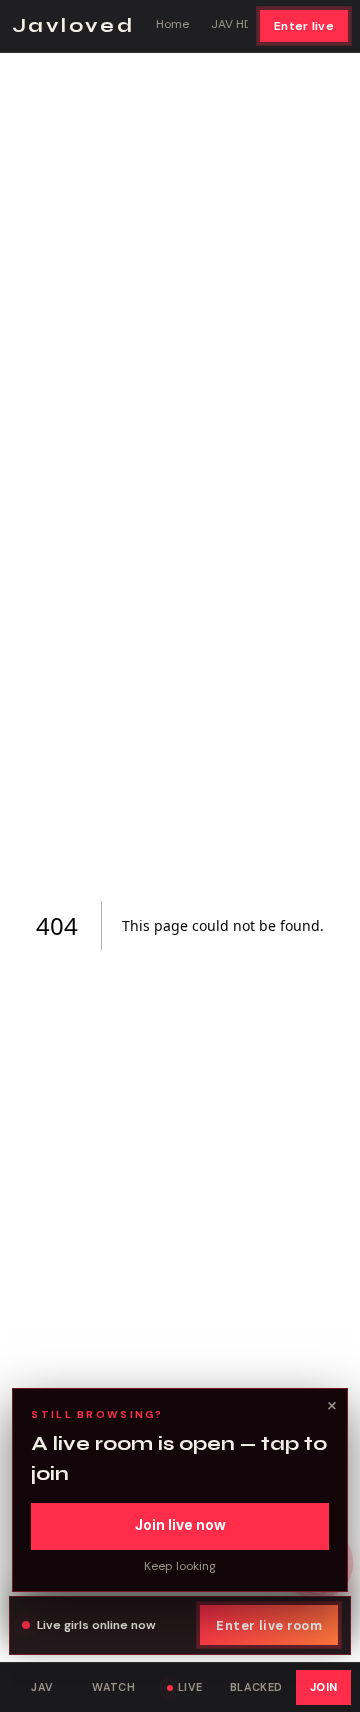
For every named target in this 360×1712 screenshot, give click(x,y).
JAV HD (231, 24)
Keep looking (180, 1566)
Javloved (73, 25)
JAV (42, 1687)
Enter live (304, 26)
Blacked (256, 1687)
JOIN (324, 1687)
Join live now (180, 1525)
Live (190, 1687)
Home (172, 24)
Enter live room (269, 1625)
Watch (113, 1687)
